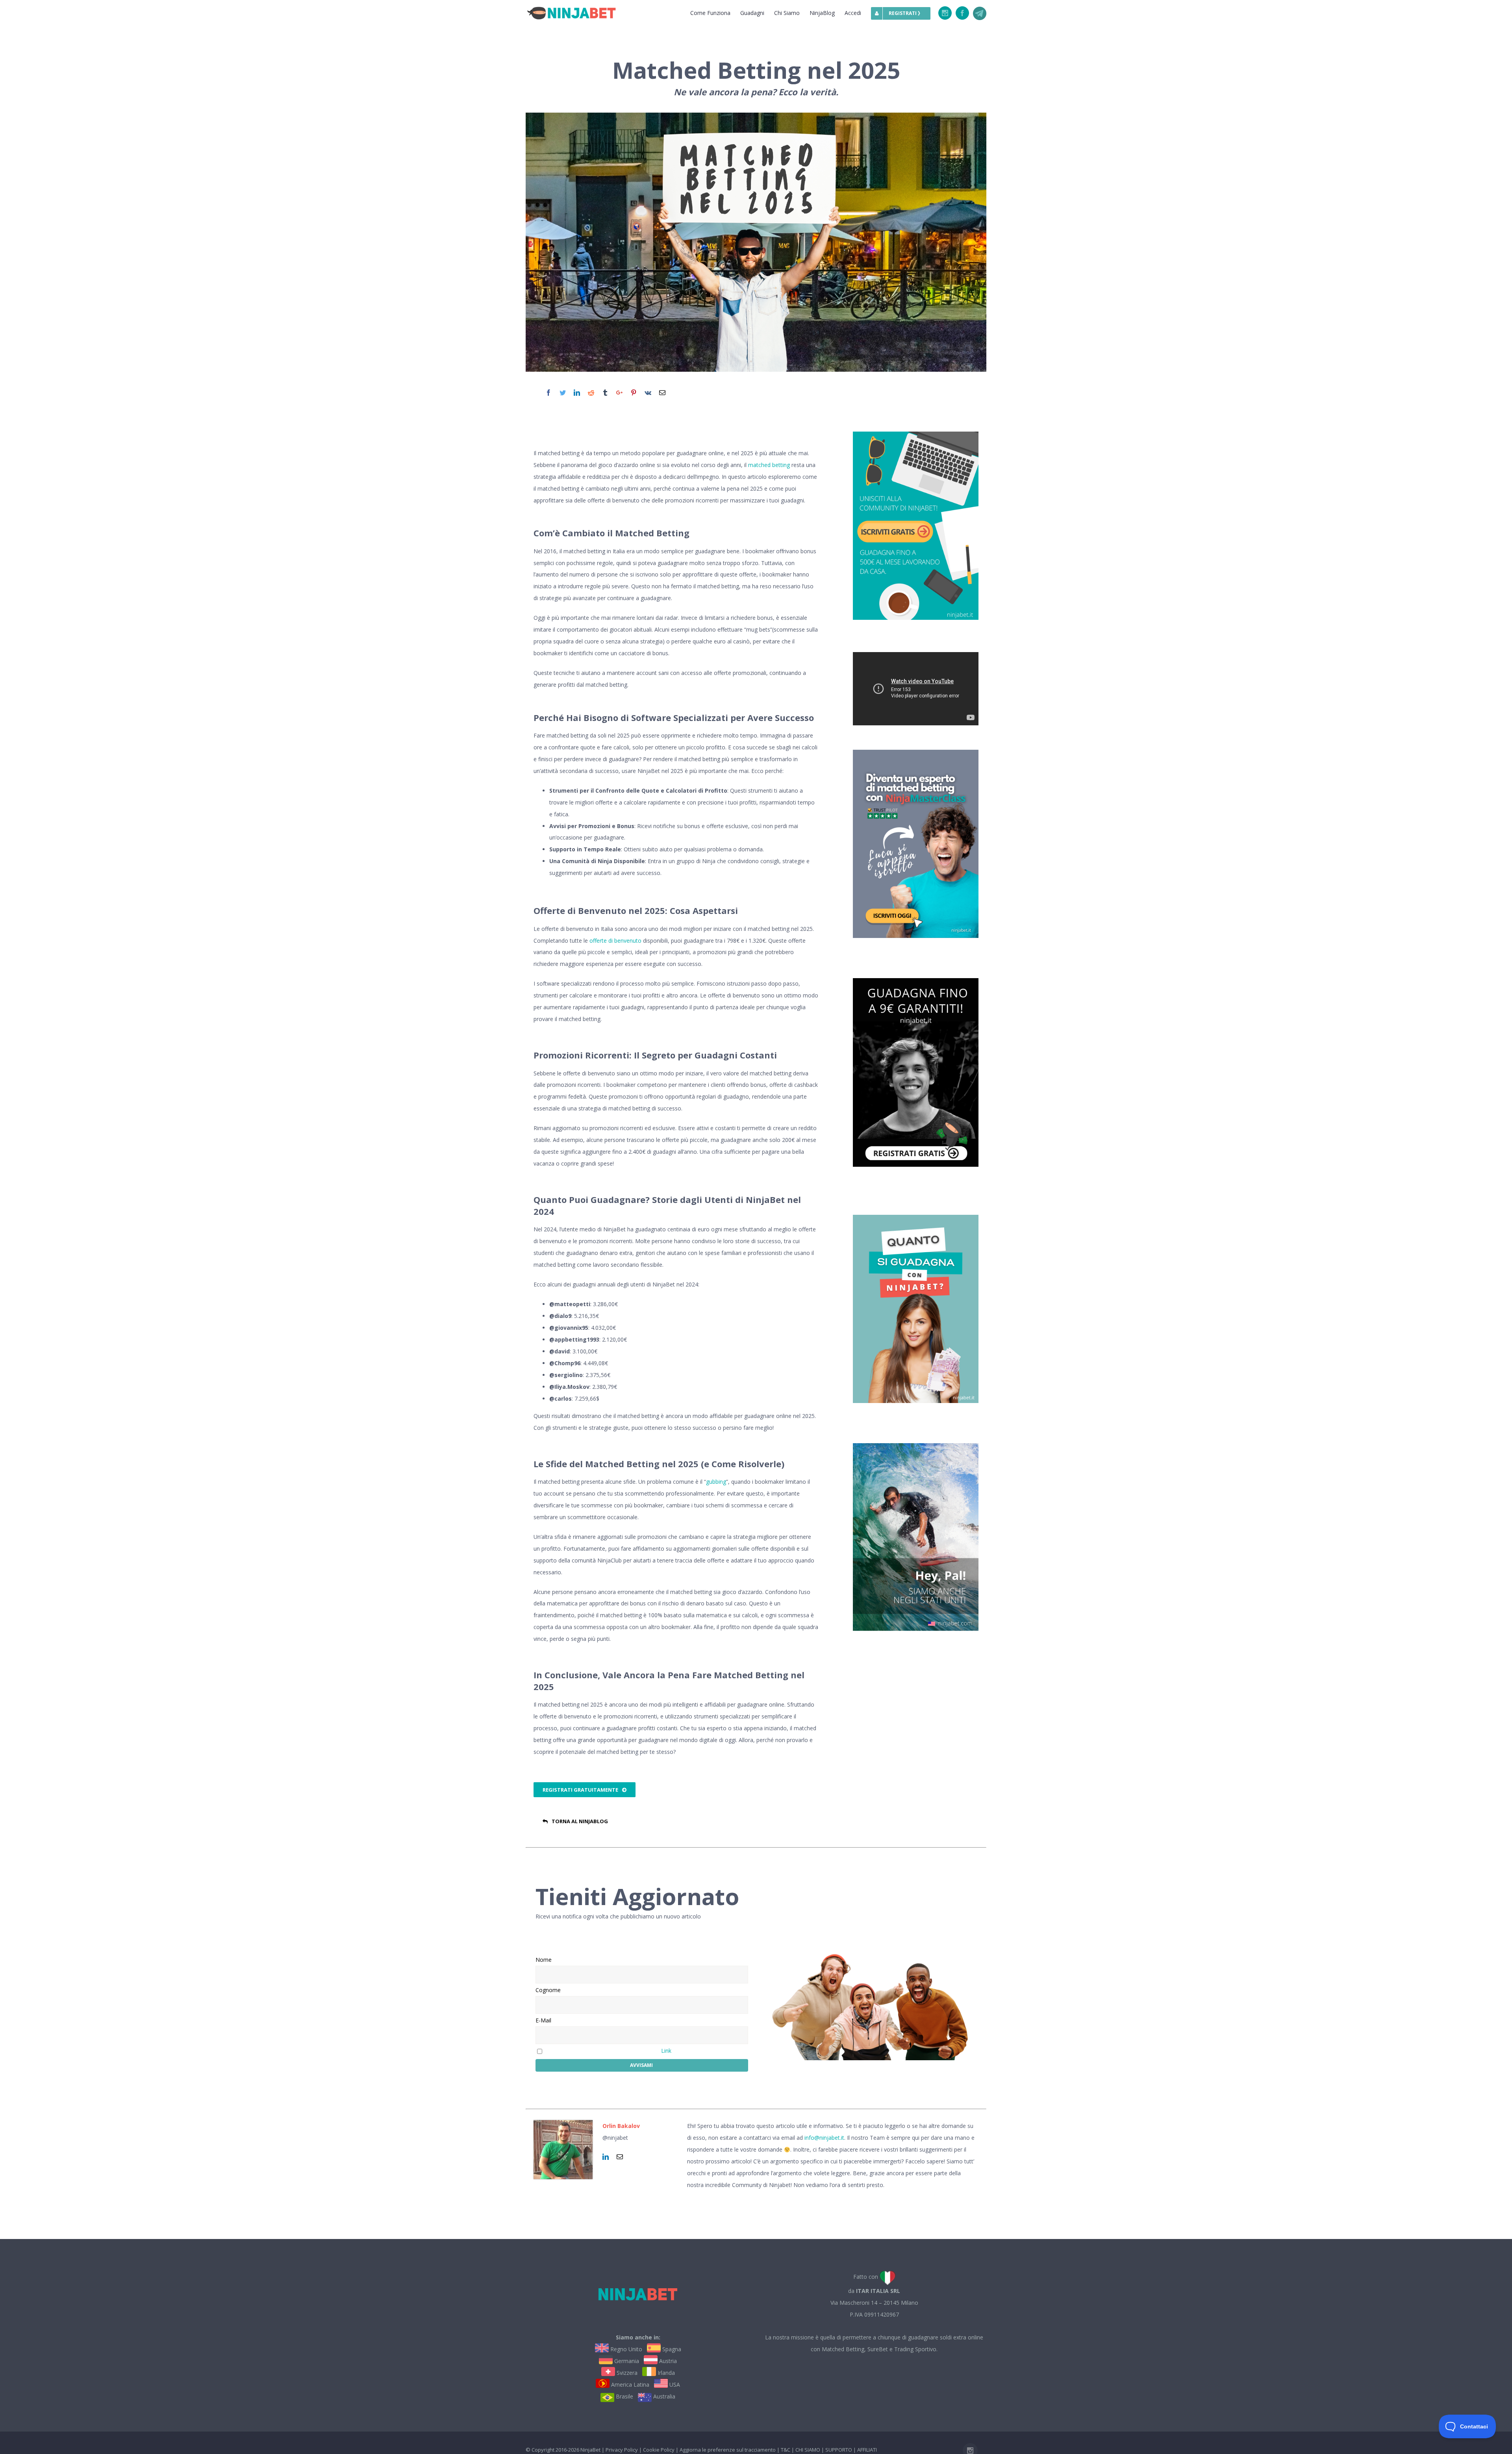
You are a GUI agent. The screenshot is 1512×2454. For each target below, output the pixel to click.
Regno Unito (625, 2349)
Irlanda (665, 2373)
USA (674, 2384)
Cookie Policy (659, 2450)
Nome (544, 1960)
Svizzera (626, 2373)
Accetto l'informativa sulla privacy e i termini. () (608, 2051)
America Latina (629, 2384)
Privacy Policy (622, 2450)
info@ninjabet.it (824, 2138)
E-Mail (543, 2020)
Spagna (671, 2349)
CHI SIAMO (808, 2450)
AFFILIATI (867, 2450)
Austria (667, 2361)
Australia (663, 2396)
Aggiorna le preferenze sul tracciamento (728, 2450)
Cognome (548, 1990)
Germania (626, 2361)
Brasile (624, 2396)
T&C (786, 2450)
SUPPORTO (839, 2450)
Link (666, 2051)
